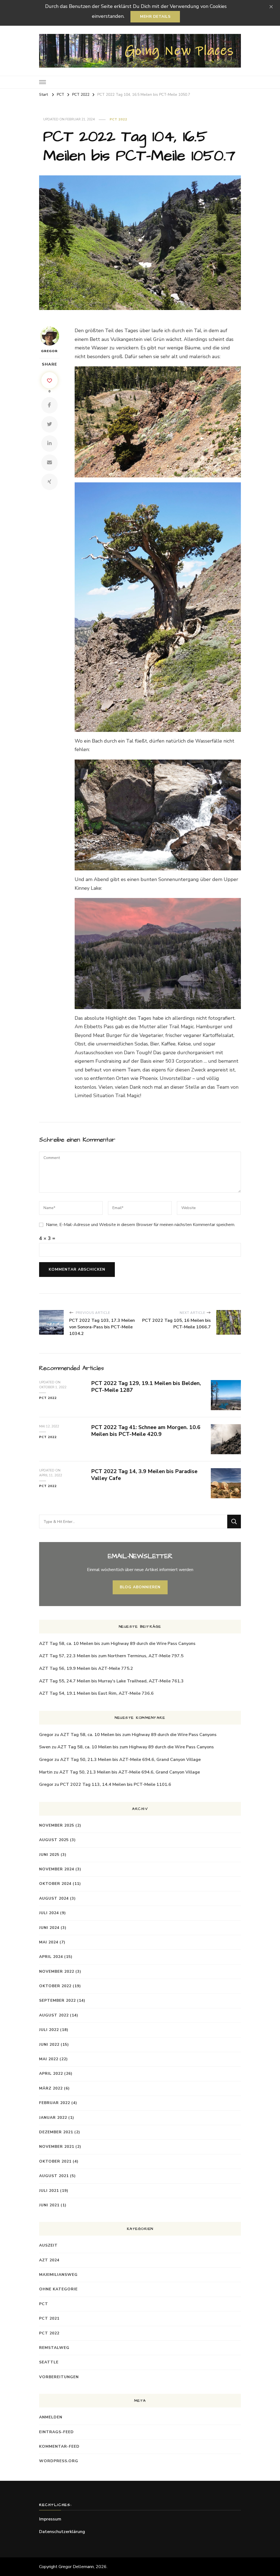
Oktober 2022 (55, 1986)
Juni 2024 (49, 1928)
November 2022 (57, 1971)
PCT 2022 (118, 119)
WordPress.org (59, 2461)
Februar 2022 (55, 2103)
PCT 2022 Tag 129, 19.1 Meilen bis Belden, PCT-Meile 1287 (146, 1387)
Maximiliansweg (58, 2275)
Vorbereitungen (59, 2377)
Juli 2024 (49, 1913)
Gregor (49, 351)
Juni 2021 (49, 2205)
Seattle (49, 2362)
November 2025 (57, 1825)
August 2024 (54, 1898)
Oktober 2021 (55, 2161)
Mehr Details (155, 17)
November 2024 (57, 1869)
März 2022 (51, 2088)
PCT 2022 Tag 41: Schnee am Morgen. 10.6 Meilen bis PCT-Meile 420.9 (146, 1431)
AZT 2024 (49, 2260)
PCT (44, 2304)
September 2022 (57, 2000)
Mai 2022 (49, 2059)
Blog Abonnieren (140, 1587)
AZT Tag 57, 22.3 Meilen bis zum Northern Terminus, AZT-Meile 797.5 (111, 1656)
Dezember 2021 (56, 2132)
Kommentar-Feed (59, 2446)
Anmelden (51, 2417)
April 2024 (51, 1957)
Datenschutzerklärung (62, 2532)
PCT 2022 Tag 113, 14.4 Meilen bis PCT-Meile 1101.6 (116, 1784)
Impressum (50, 2519)
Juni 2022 (49, 2045)
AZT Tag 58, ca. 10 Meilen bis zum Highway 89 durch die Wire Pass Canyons (117, 1644)
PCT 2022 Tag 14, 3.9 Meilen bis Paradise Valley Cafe (144, 1475)
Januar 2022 (53, 2118)
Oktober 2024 (55, 1884)
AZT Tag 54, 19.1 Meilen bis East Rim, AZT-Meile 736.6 (96, 1693)
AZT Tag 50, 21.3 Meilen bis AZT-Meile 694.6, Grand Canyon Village (130, 1760)
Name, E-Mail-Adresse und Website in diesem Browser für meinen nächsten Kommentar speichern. (141, 1225)
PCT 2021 (49, 2318)
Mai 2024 (49, 1942)
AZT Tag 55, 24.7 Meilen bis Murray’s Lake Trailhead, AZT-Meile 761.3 (111, 1681)
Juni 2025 (49, 1855)
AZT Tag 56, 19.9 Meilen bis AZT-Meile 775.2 (86, 1668)
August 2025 (54, 1840)
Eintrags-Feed (56, 2432)
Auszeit (48, 2245)
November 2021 (57, 2147)
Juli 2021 (49, 2191)
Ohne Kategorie (58, 2289)
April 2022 (51, 2074)
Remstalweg (54, 2348)
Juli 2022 (49, 2030)
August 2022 (54, 2015)
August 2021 (54, 2176)
